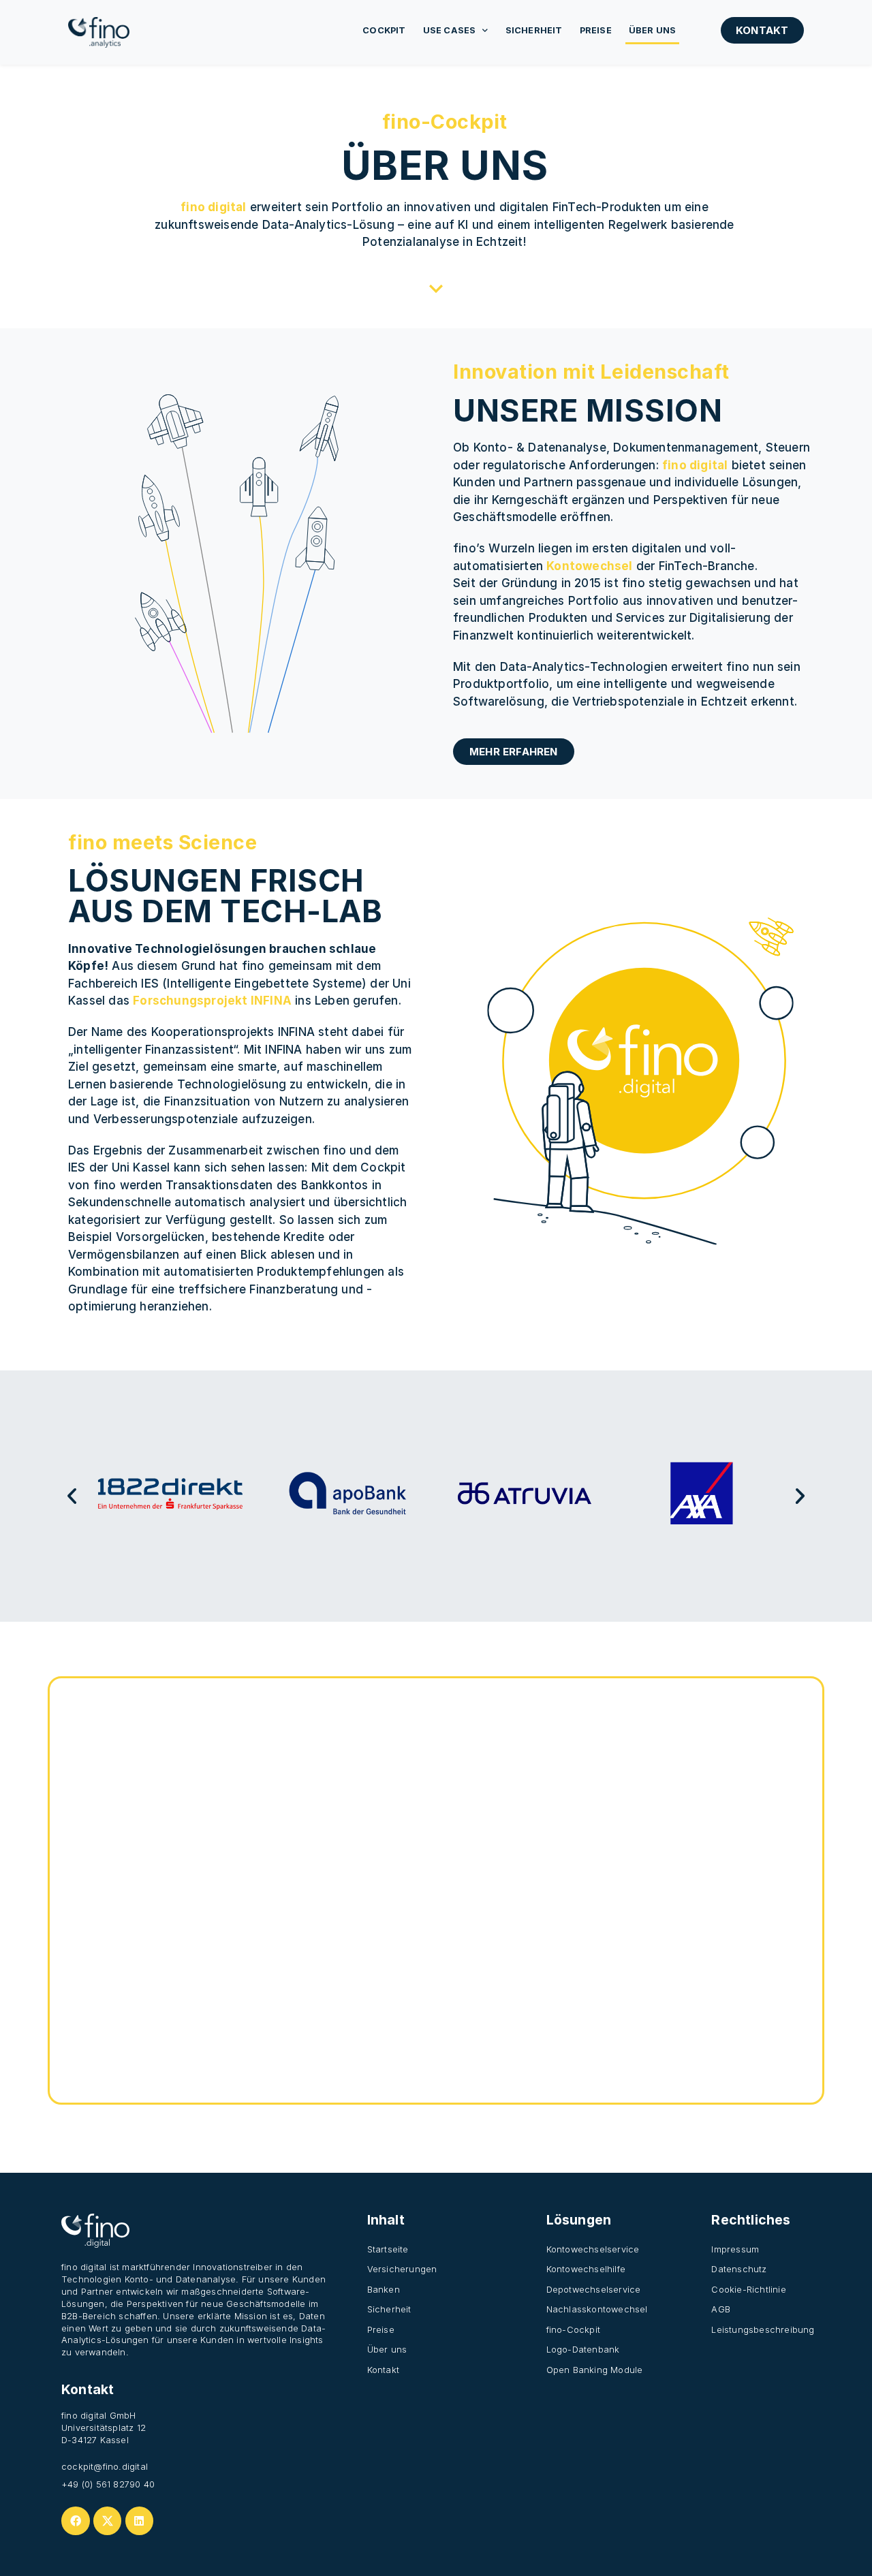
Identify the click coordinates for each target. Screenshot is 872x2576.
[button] (72, 1496)
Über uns (653, 30)
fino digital (213, 207)
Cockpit (384, 30)
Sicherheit (534, 30)
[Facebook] (76, 2521)
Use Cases (450, 30)
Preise (596, 30)
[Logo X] (108, 2521)
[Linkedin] (140, 2521)
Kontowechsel (589, 566)
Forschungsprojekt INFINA (212, 1001)
